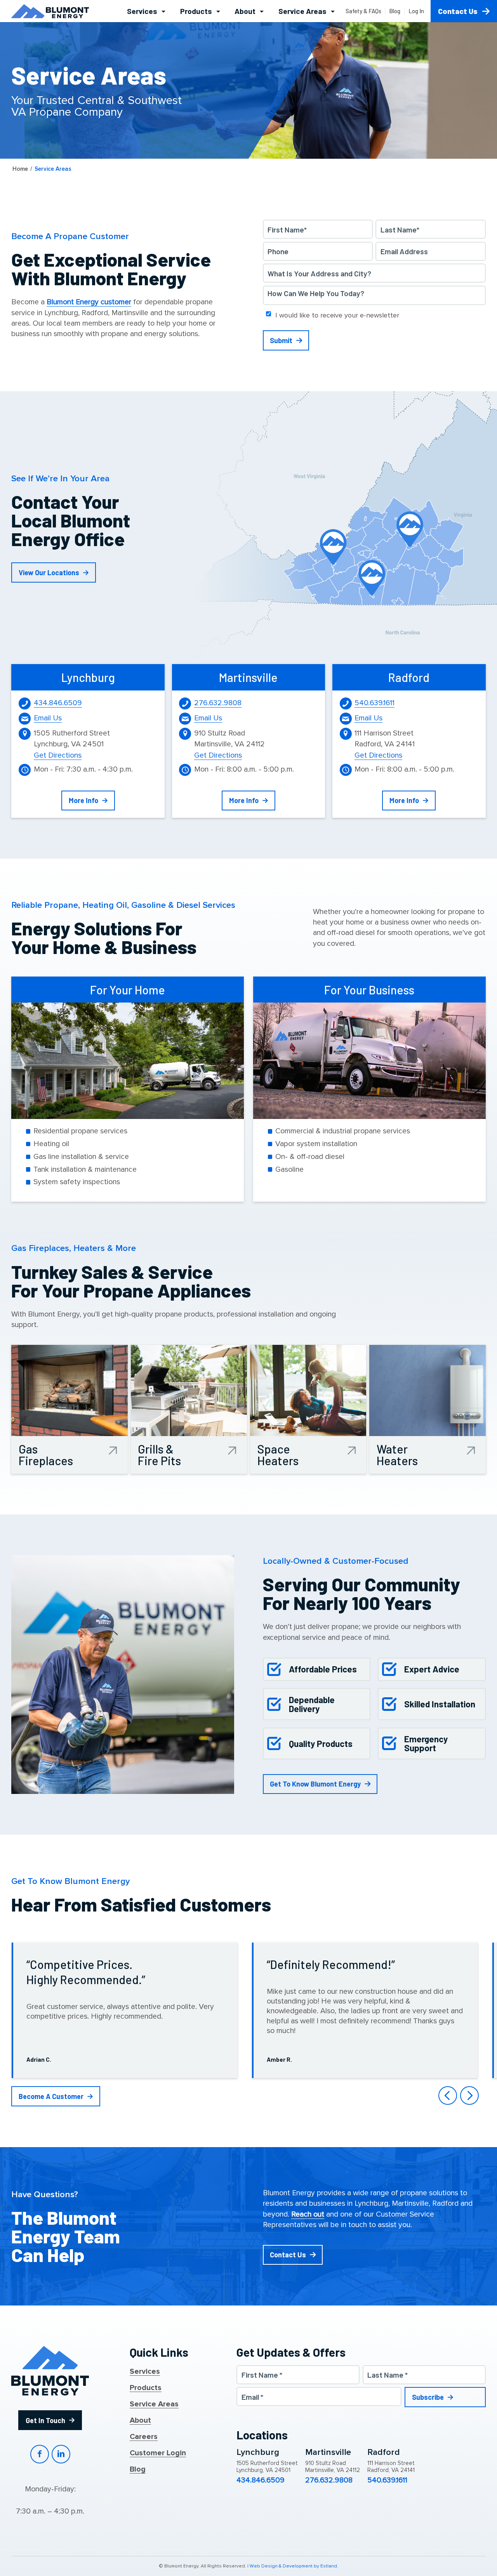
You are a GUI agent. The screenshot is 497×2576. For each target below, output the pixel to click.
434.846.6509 (58, 703)
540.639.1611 (374, 703)
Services (145, 2372)
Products (146, 2388)
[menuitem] (146, 11)
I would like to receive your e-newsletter (337, 315)
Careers (144, 2437)
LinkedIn (61, 2454)
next (469, 2095)
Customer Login (158, 2453)
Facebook (40, 2454)
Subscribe (428, 2397)
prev (448, 2095)
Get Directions (58, 755)
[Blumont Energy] (50, 11)
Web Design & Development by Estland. (294, 2566)
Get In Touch (45, 2420)
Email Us (48, 718)
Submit (281, 340)
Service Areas (154, 2404)
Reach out (308, 2214)
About (140, 2421)
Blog (138, 2470)
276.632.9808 (218, 703)
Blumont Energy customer (89, 302)
